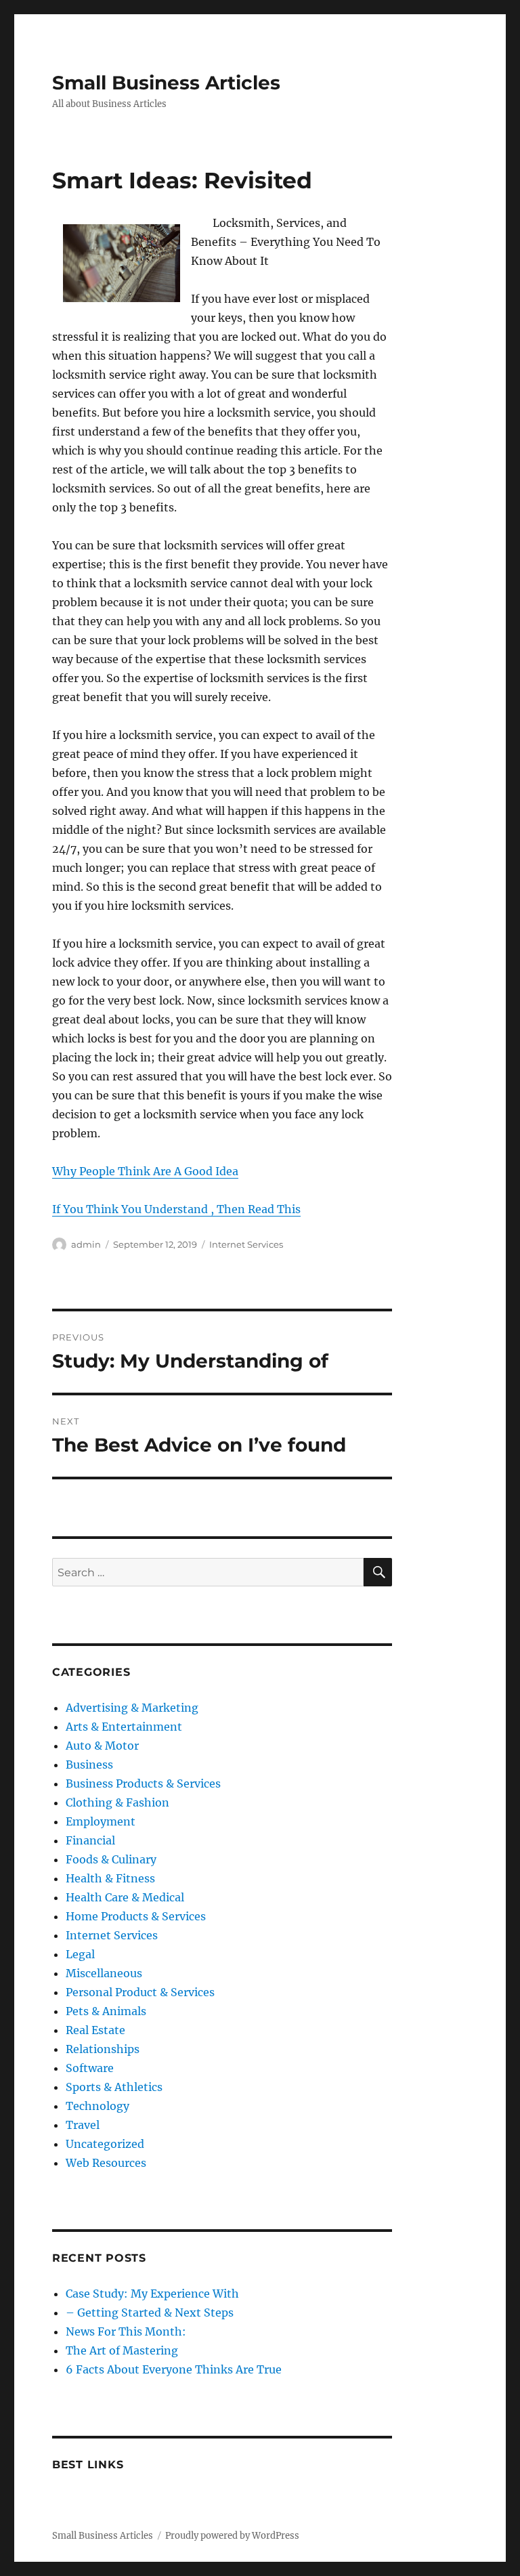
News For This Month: (126, 2331)
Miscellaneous (104, 1973)
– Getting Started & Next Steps (150, 2313)
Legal (80, 1954)
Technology (97, 2106)
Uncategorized (105, 2144)
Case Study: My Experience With (152, 2294)
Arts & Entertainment (124, 1727)
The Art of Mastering (122, 2350)
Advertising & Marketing (132, 1708)
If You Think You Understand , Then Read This (176, 1209)
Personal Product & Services (140, 1992)
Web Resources (106, 2163)
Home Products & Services (136, 1916)
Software (90, 2068)
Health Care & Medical (125, 1897)
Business (89, 1765)
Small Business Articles (166, 83)
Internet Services (246, 1244)
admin (86, 1244)
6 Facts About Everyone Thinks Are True (174, 2369)
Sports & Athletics (114, 2087)
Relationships (103, 2049)
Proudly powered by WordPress (232, 2536)
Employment (101, 1821)
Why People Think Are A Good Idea (145, 1171)
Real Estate (95, 2030)
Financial (90, 1840)
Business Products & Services (143, 1783)
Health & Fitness (110, 1878)
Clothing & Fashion (117, 1802)
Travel (83, 2125)
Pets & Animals (106, 2011)
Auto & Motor (102, 1746)
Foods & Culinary (111, 1859)
